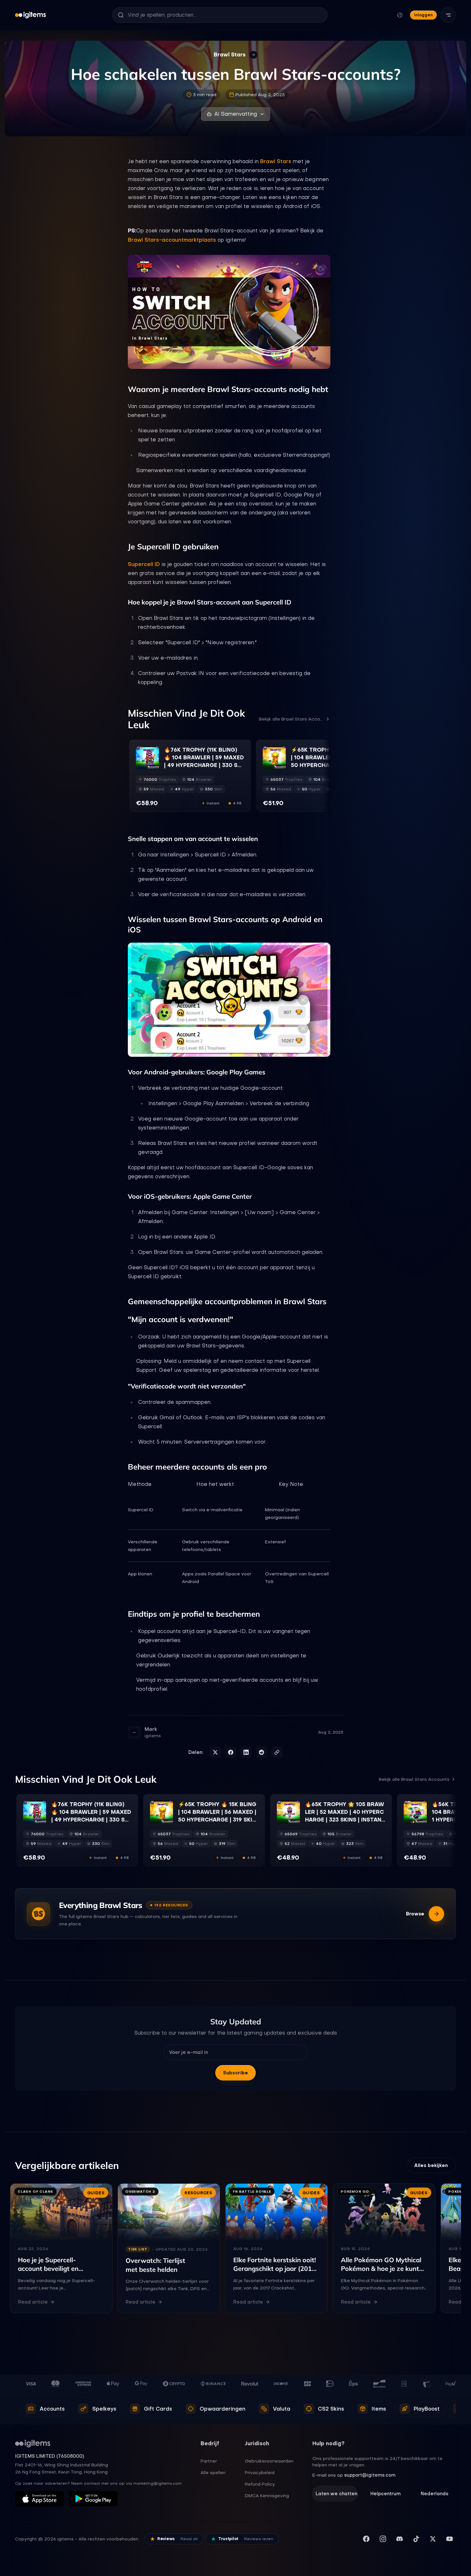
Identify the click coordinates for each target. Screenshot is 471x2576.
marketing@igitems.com (157, 2483)
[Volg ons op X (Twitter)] (433, 2539)
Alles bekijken (431, 2165)
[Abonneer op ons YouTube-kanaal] (450, 2539)
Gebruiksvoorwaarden (269, 2461)
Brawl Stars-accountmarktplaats (172, 240)
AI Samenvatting (236, 114)
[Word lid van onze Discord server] (400, 2539)
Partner (209, 2461)
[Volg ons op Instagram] (383, 2539)
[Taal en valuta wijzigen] (400, 15)
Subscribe (235, 2073)
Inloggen (423, 15)
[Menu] (448, 15)
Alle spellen (213, 2472)
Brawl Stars (276, 161)
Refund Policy (260, 2484)
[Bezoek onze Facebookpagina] (366, 2539)
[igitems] (30, 15)
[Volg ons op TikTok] (416, 2539)
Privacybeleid (260, 2472)
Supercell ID (144, 564)
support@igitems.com (370, 2475)
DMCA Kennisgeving (267, 2496)
